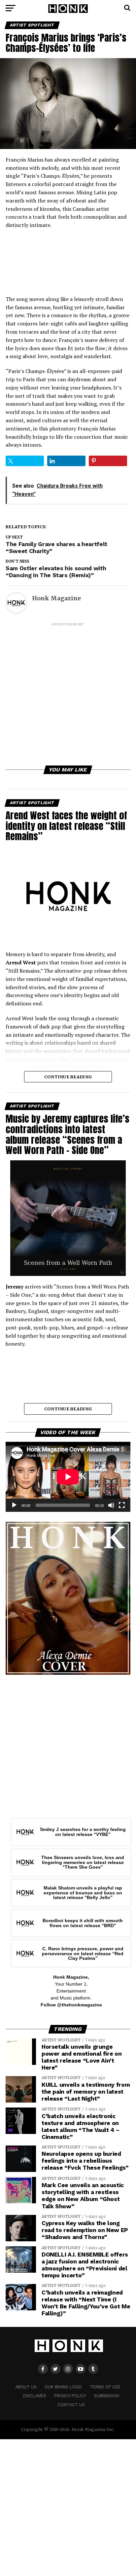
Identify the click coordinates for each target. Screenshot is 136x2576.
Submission (107, 2396)
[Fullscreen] (122, 1505)
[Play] (14, 1505)
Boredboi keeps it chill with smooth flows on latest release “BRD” (83, 1923)
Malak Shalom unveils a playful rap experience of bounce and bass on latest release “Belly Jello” (83, 1893)
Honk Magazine (56, 598)
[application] (68, 1477)
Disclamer (35, 2396)
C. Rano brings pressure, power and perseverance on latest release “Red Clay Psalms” (83, 1953)
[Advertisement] (68, 695)
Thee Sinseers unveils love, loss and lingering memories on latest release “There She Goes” (83, 1862)
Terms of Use (105, 2387)
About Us (26, 2387)
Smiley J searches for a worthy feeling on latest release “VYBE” (83, 1832)
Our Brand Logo (63, 2387)
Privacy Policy (70, 2396)
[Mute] (111, 1505)
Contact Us (71, 2405)
